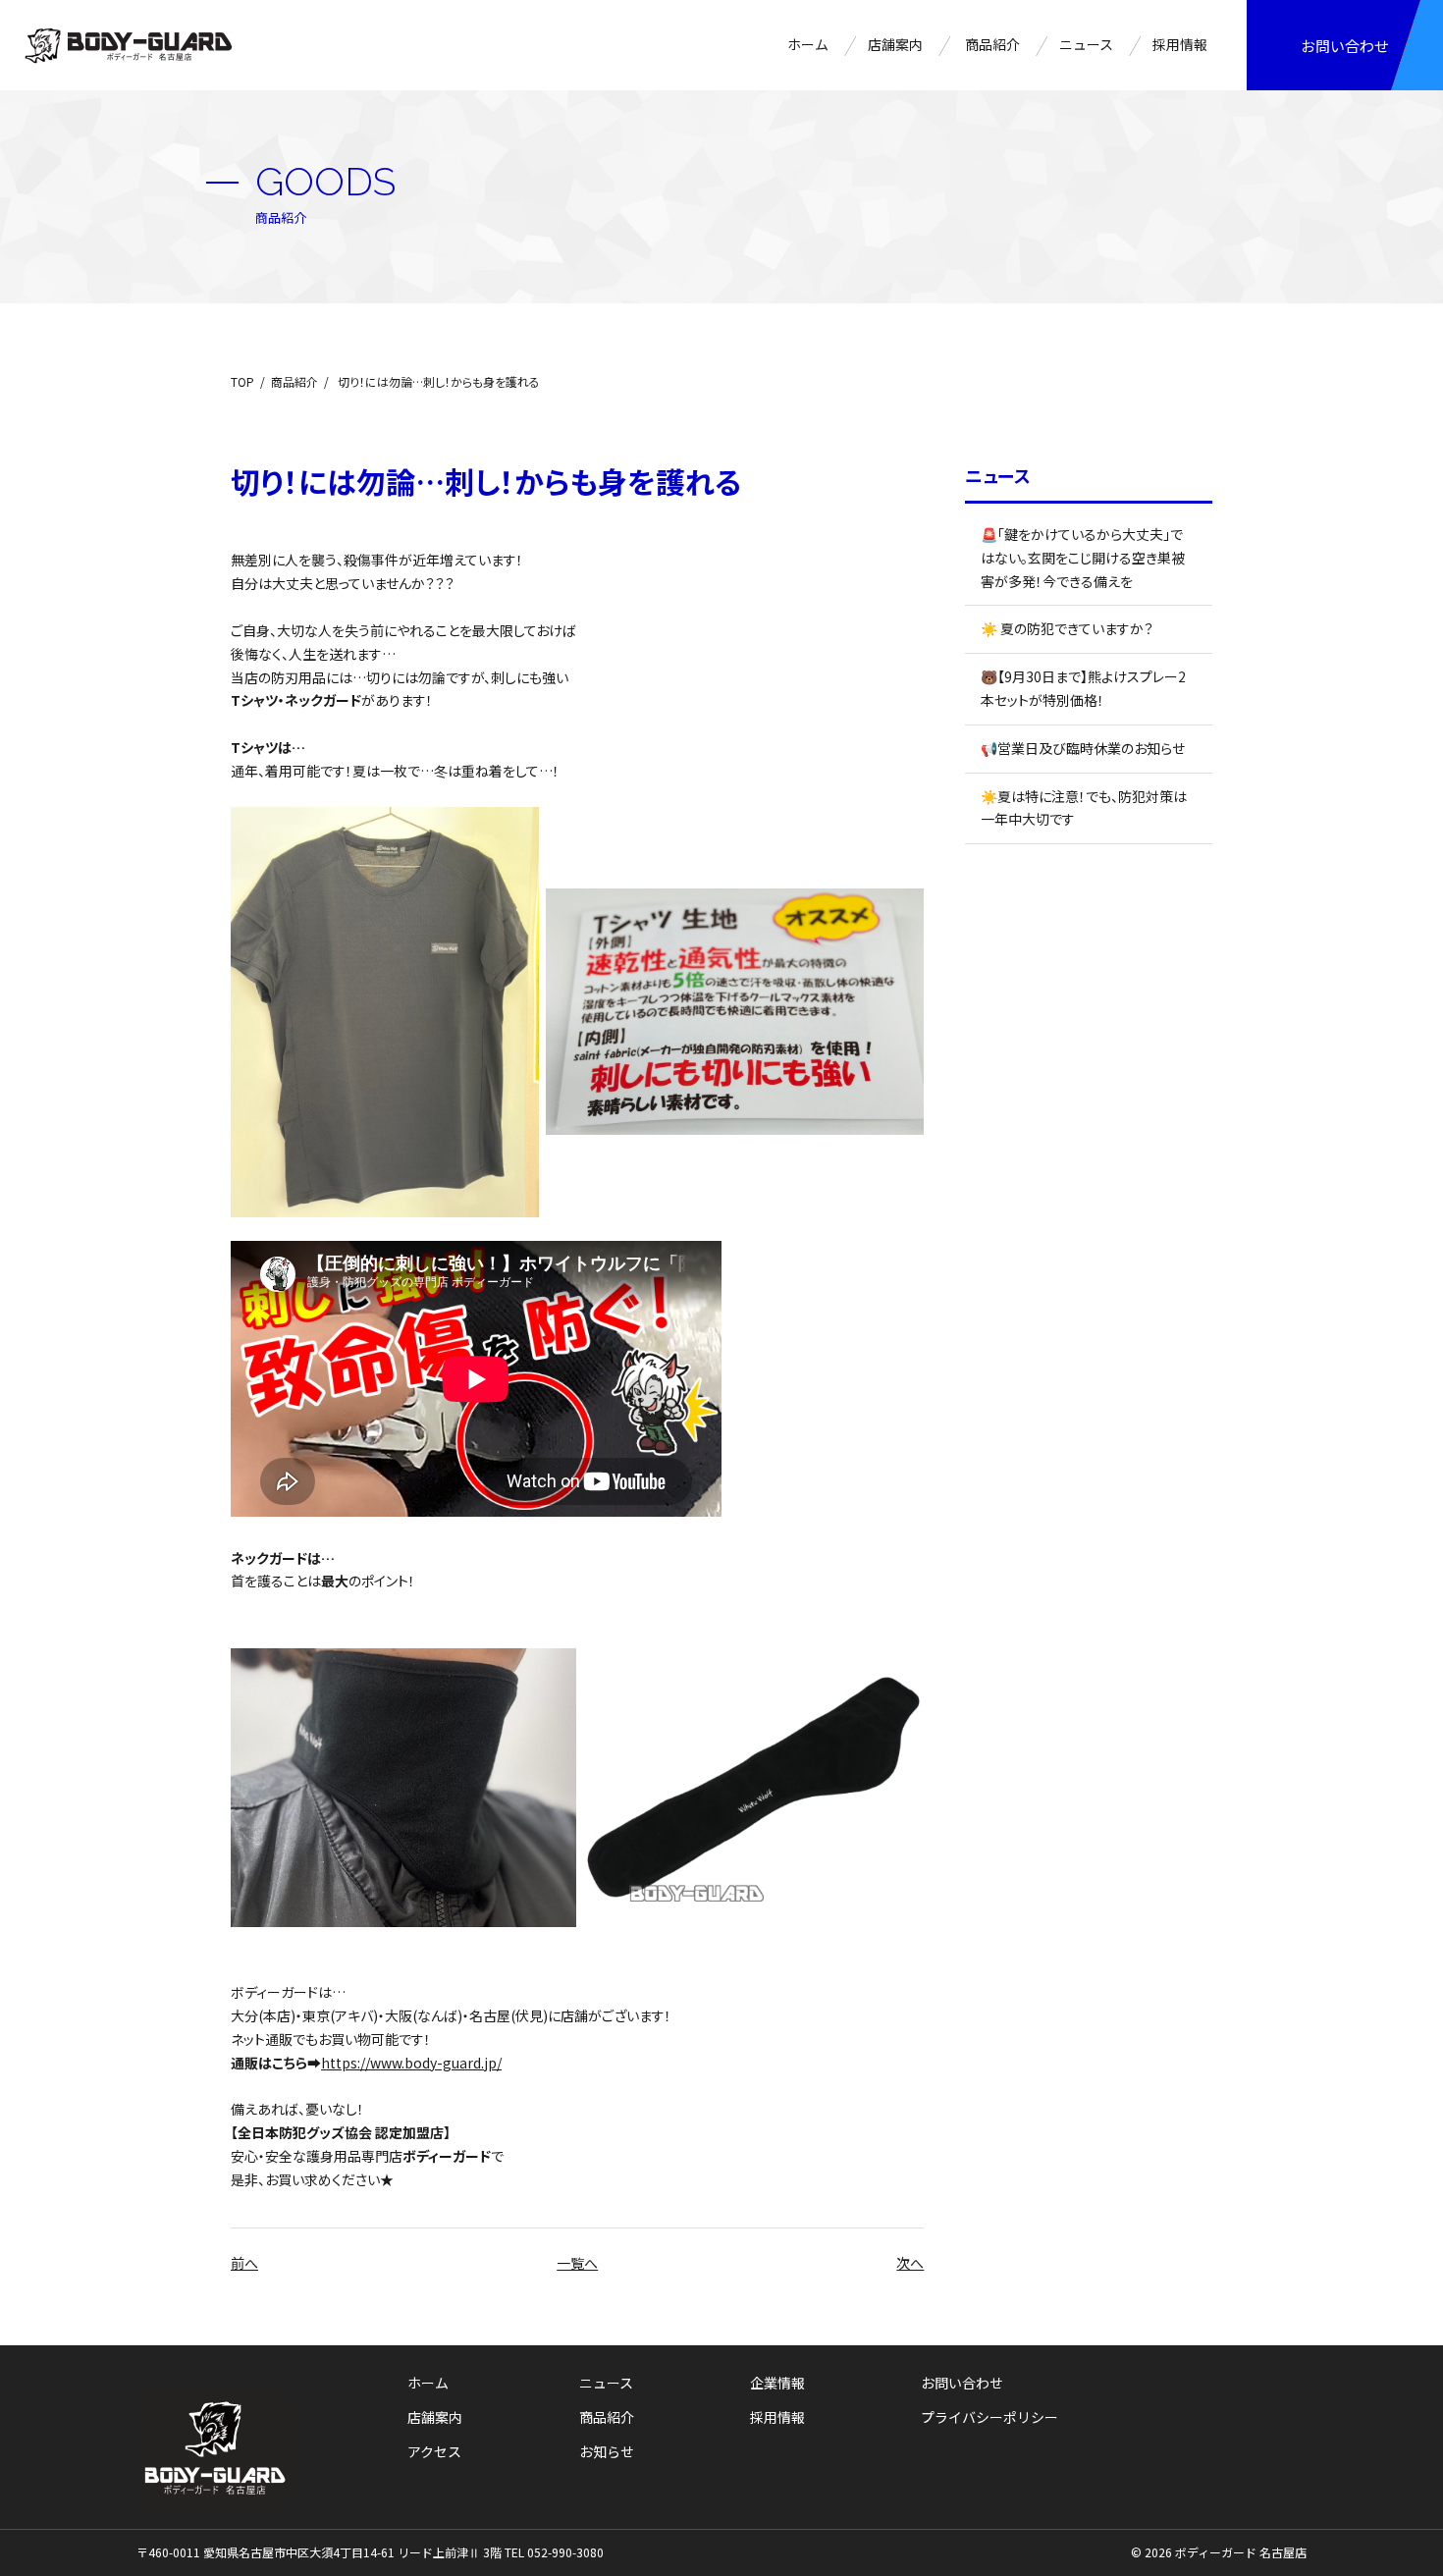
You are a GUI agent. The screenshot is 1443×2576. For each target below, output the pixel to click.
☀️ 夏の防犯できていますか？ (1067, 628)
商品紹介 (992, 44)
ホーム (808, 44)
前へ (244, 2263)
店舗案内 (895, 44)
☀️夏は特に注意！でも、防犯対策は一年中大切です (1084, 808)
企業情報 (777, 2383)
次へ (910, 2263)
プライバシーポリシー (989, 2417)
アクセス (434, 2451)
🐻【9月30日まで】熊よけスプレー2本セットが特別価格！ (1083, 688)
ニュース (1086, 44)
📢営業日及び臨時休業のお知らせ (1083, 748)
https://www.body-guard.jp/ (411, 2063)
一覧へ (577, 2263)
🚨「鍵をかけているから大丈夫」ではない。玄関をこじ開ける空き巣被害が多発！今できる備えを (1083, 558)
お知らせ (607, 2451)
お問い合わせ (1345, 46)
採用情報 (1180, 44)
